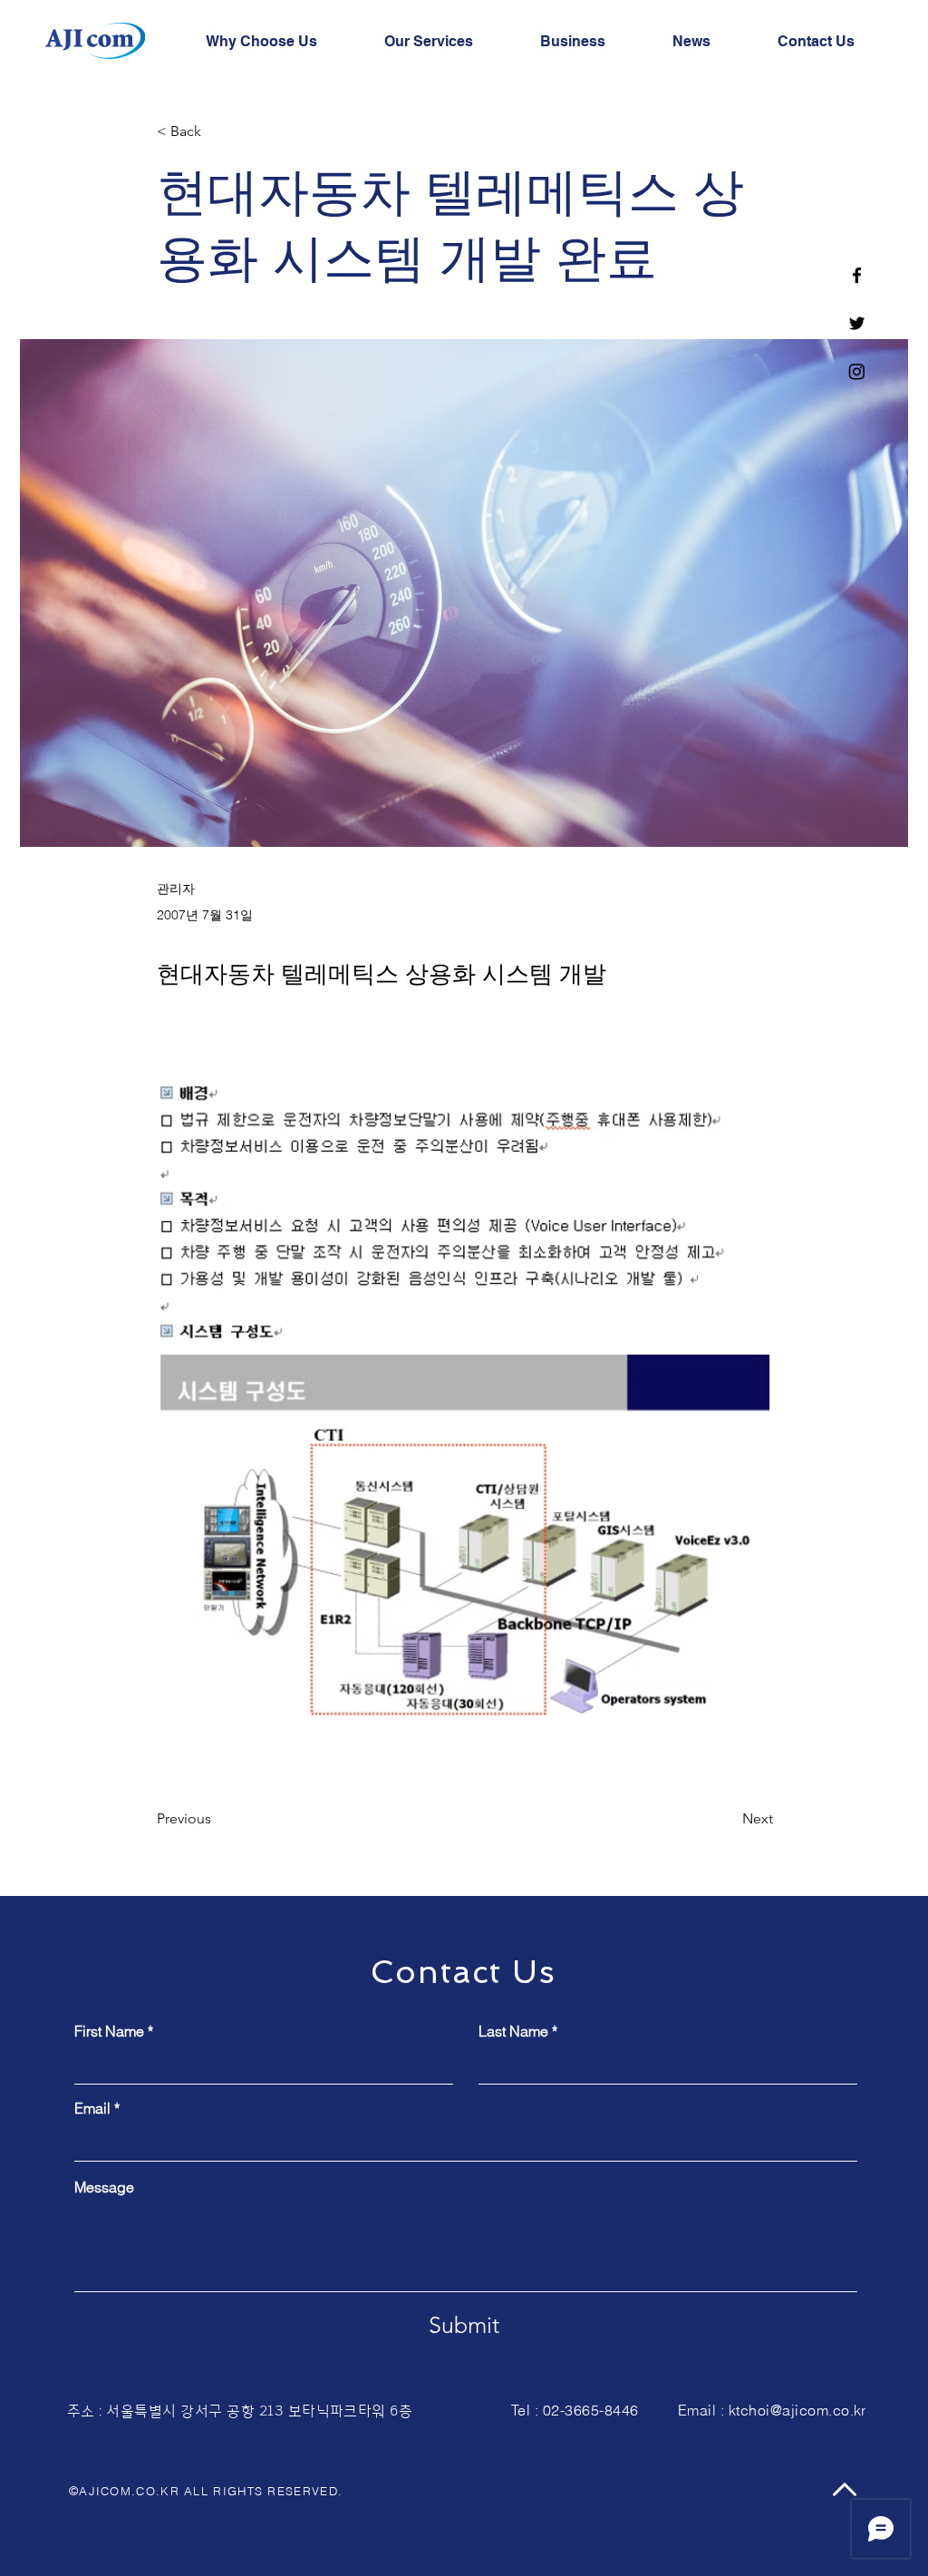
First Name (109, 2031)
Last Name (513, 2031)
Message (104, 2187)
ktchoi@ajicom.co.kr (797, 2410)
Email (92, 2108)
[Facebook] (857, 275)
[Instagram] (857, 371)
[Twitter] (857, 323)
